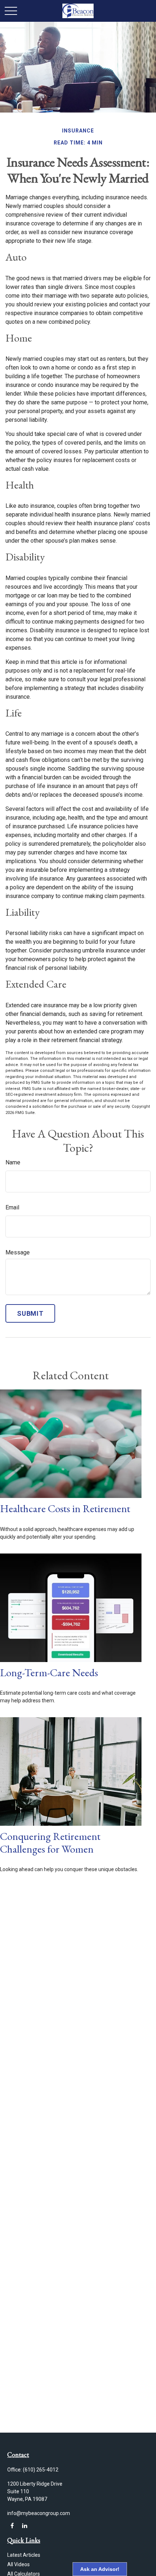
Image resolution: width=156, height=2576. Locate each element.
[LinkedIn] (24, 2526)
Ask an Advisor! (100, 2569)
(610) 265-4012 (41, 2470)
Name (13, 1162)
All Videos (19, 2564)
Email (12, 1207)
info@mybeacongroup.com (39, 2513)
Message (18, 1252)
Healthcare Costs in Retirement (65, 1509)
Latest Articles (24, 2555)
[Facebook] (12, 2526)
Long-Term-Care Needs (49, 1673)
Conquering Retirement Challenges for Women (50, 1843)
